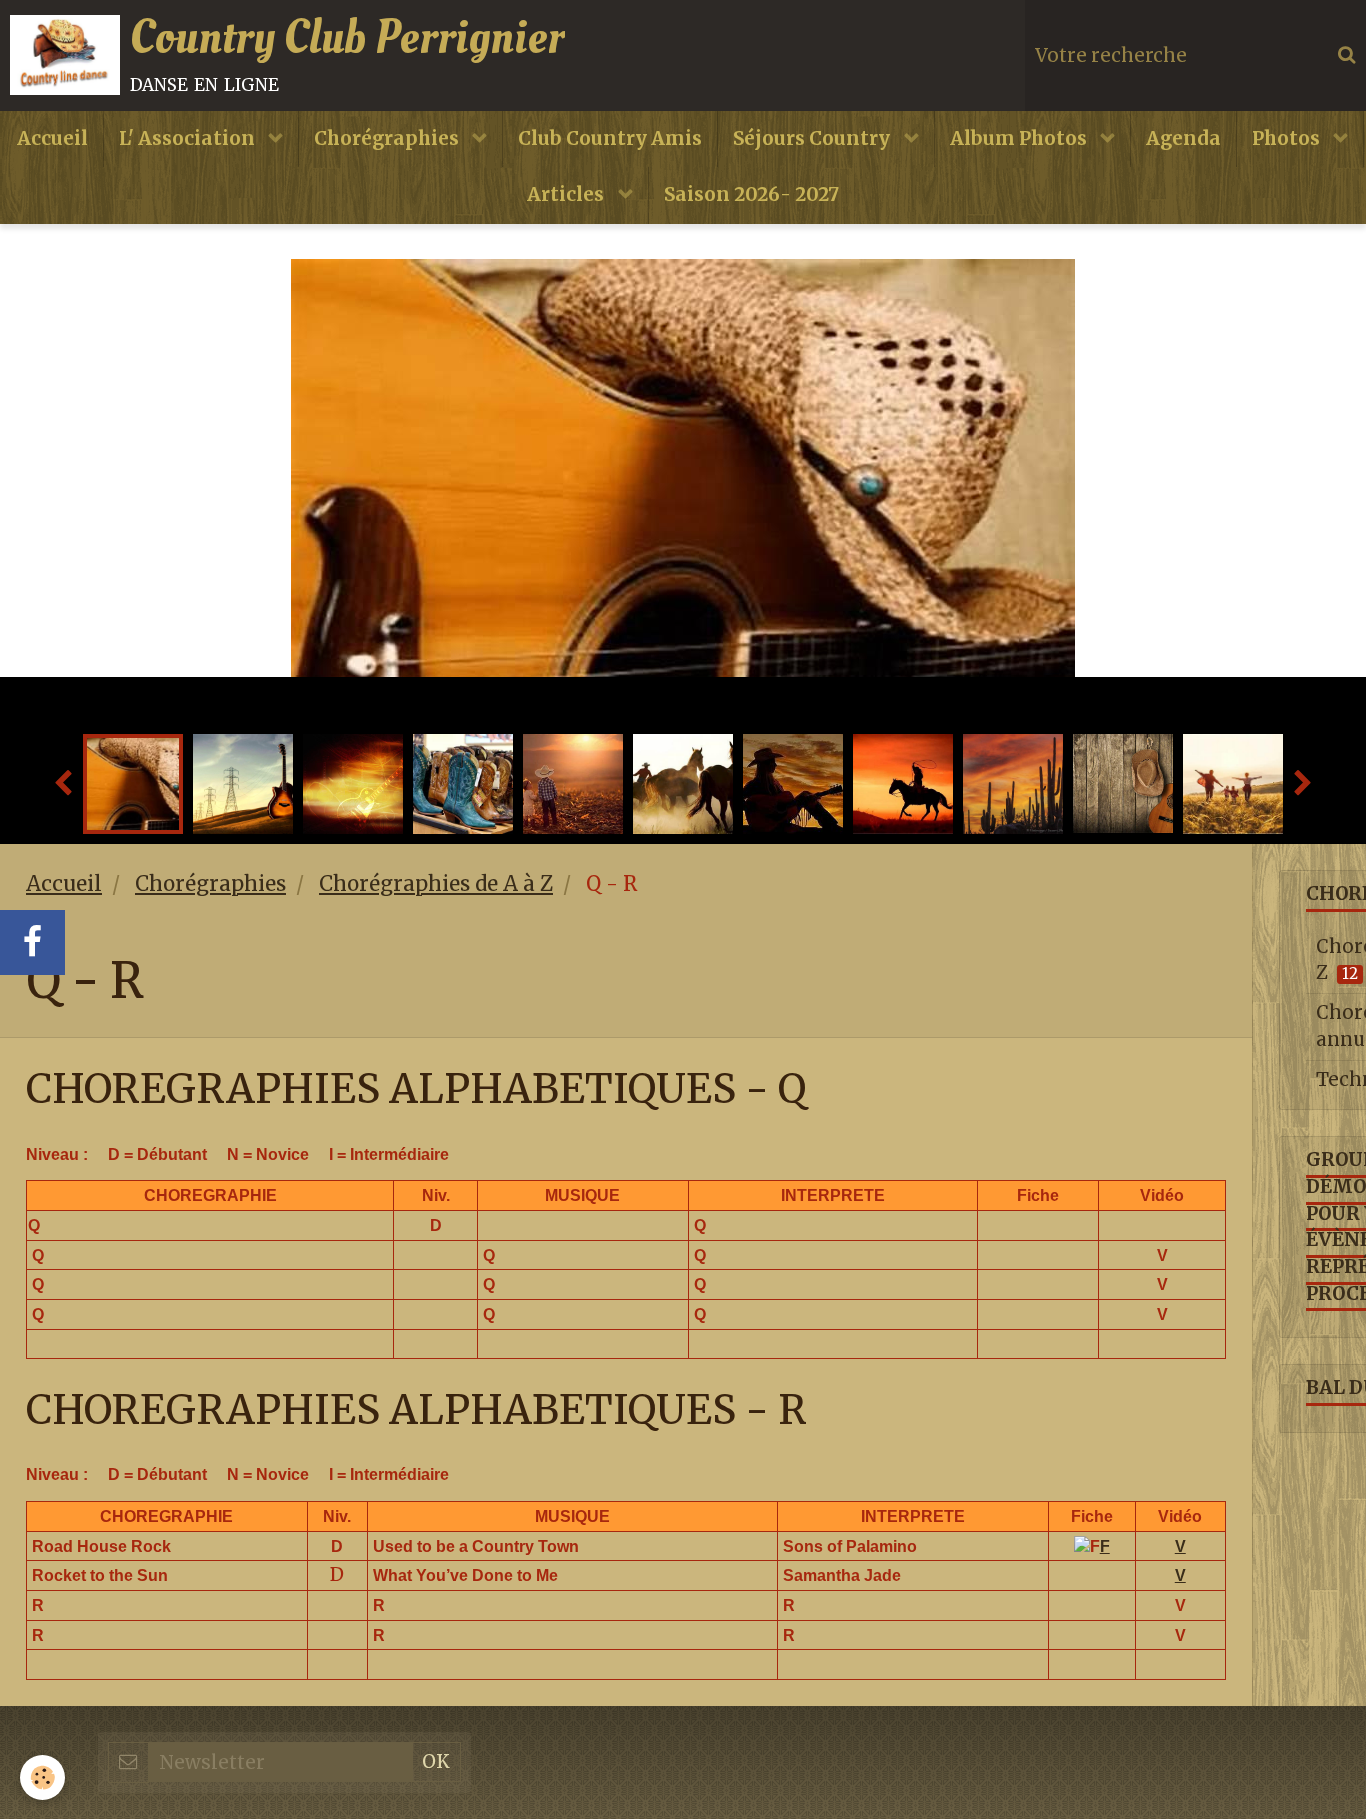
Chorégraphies (388, 138)
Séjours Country (813, 138)
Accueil (52, 138)
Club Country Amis (610, 138)
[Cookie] (42, 1777)
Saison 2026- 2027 (751, 194)
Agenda (1183, 138)
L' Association (189, 138)
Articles (567, 194)
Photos (1288, 138)
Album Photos (1020, 138)
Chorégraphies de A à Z (436, 884)
